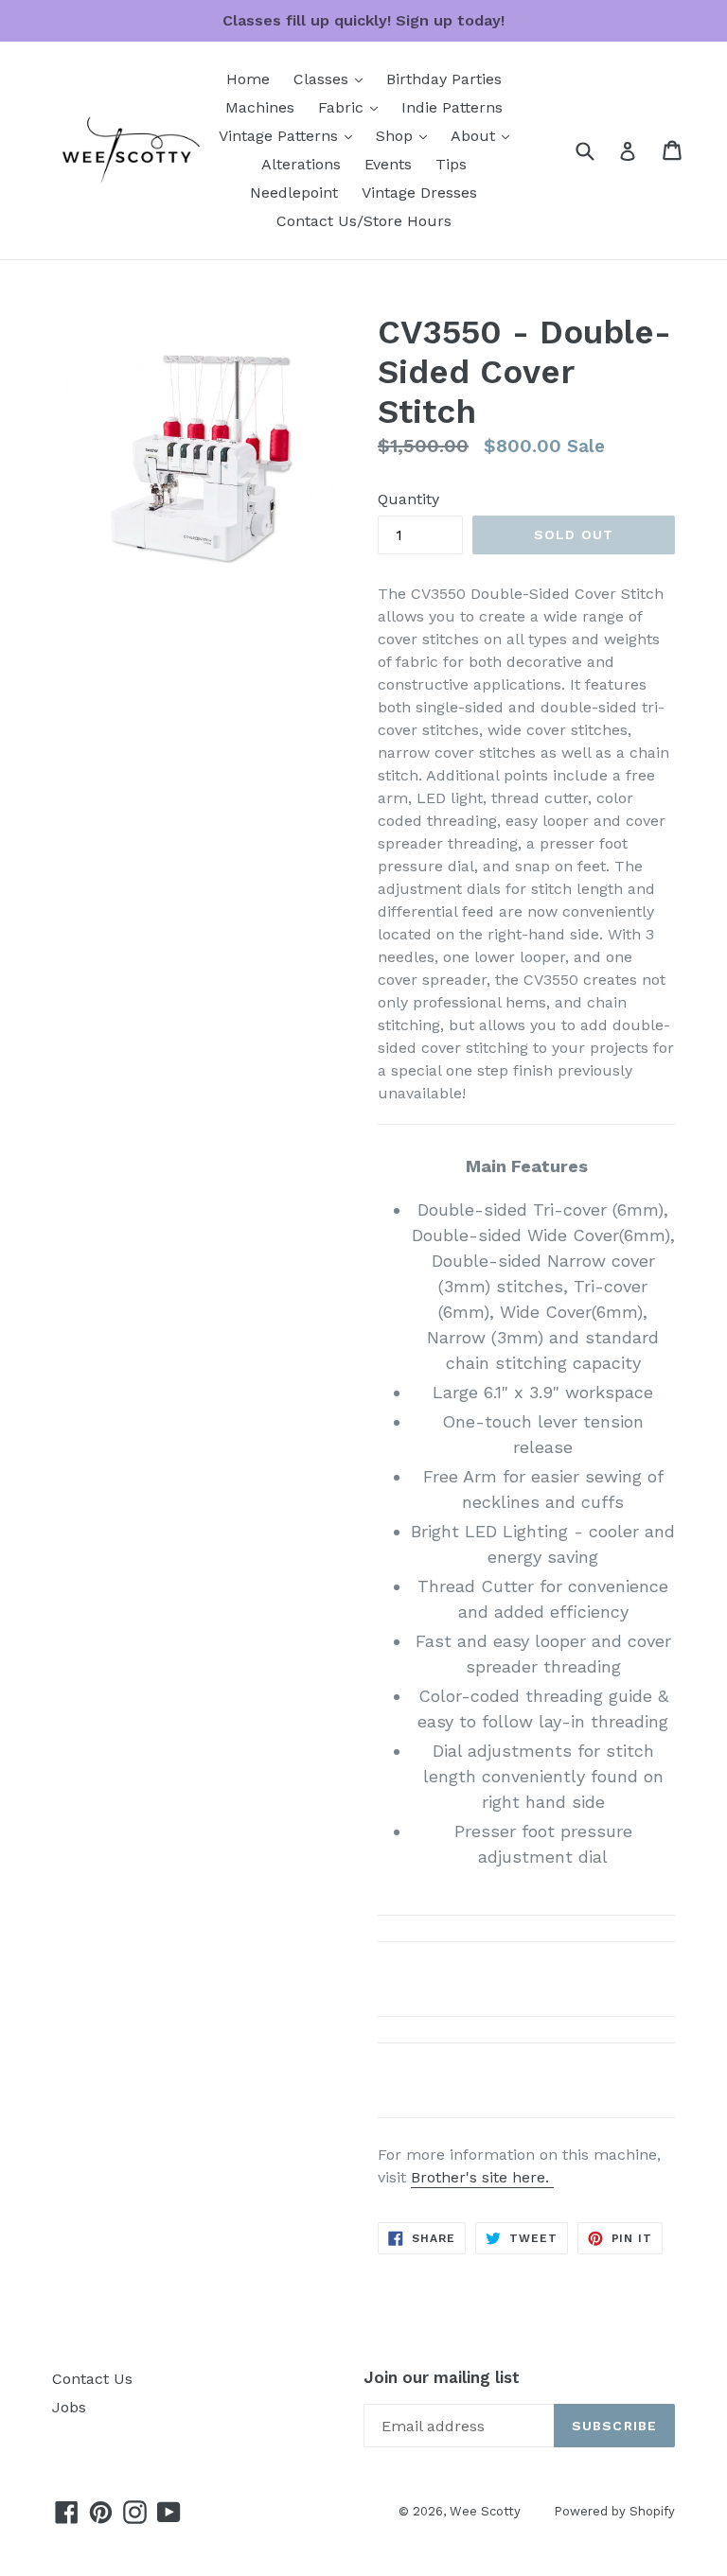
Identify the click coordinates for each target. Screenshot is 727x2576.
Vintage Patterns (290, 135)
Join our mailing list (442, 2377)
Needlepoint (294, 193)
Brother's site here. (482, 2177)
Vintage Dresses (419, 193)
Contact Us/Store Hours (364, 221)
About (485, 135)
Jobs (69, 2407)
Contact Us (92, 2379)
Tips (451, 164)
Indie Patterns (452, 107)
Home (248, 79)
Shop (406, 135)
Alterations (301, 164)
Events (388, 164)
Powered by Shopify (614, 2511)
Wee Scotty (485, 2511)
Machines (260, 107)
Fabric (353, 107)
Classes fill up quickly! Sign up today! (363, 20)
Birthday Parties (444, 79)
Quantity (408, 499)
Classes (333, 79)
